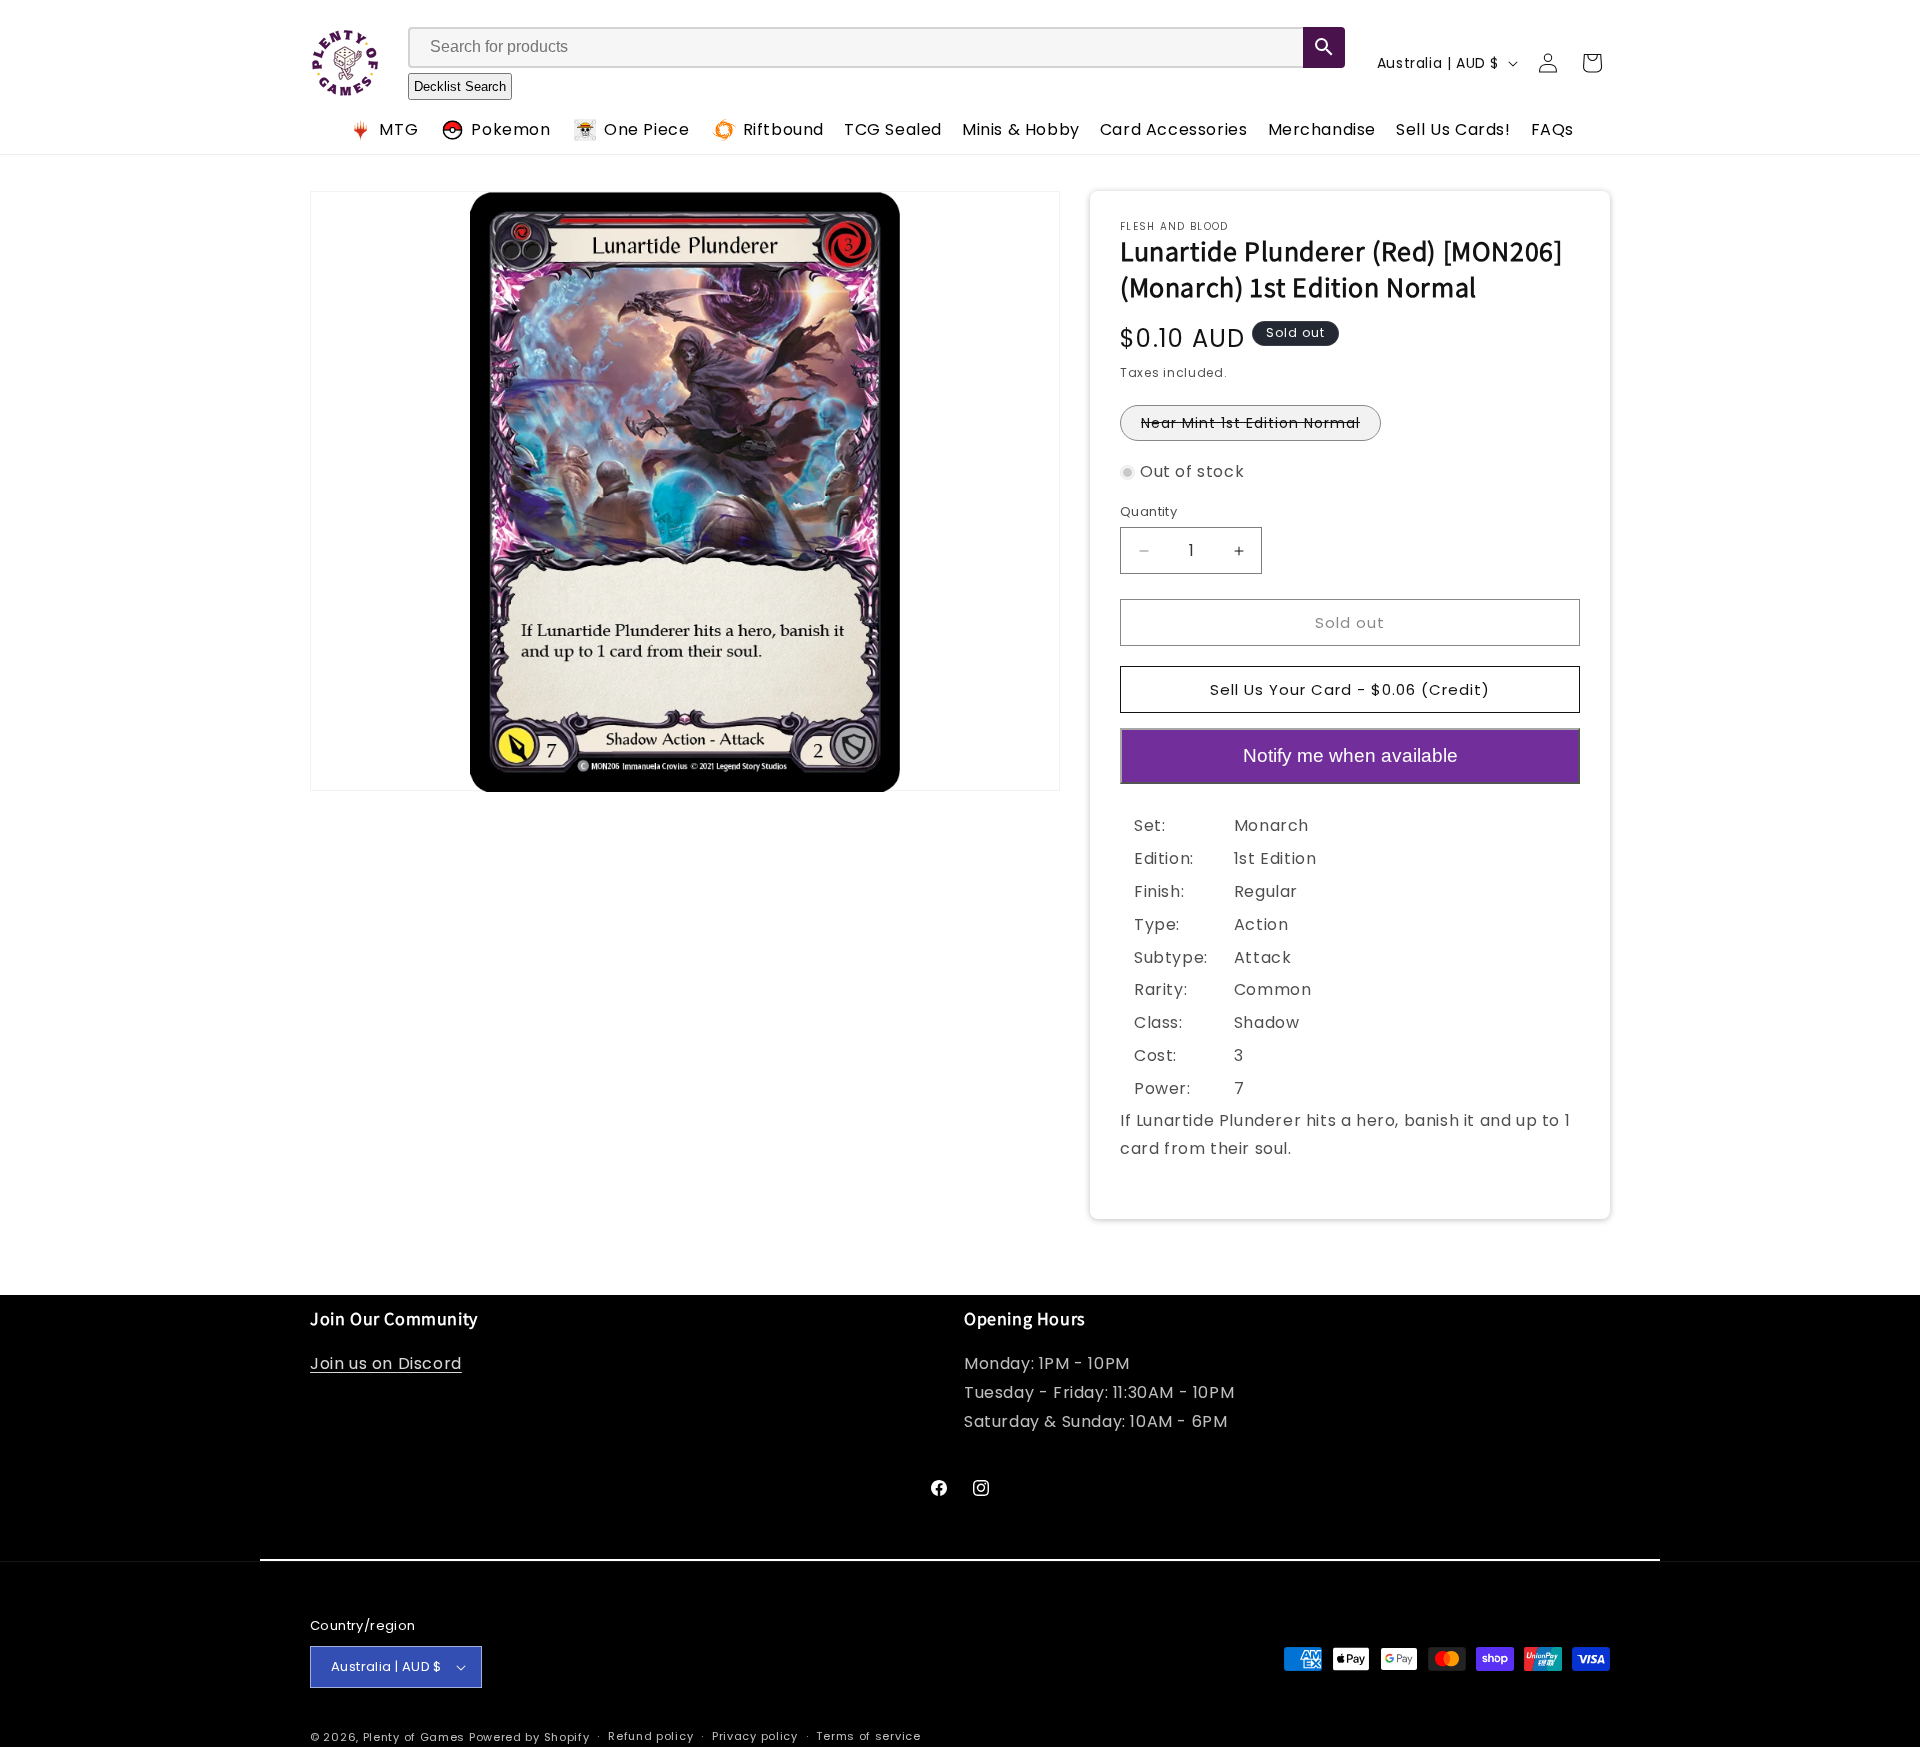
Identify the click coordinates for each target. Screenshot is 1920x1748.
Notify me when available (1350, 755)
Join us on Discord (386, 1364)
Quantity (1148, 511)
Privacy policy (755, 1736)
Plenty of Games (414, 1737)
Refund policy (650, 1736)
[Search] (1324, 47)
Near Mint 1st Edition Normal (1261, 426)
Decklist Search (460, 86)
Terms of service (868, 1736)
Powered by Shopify (529, 1737)
